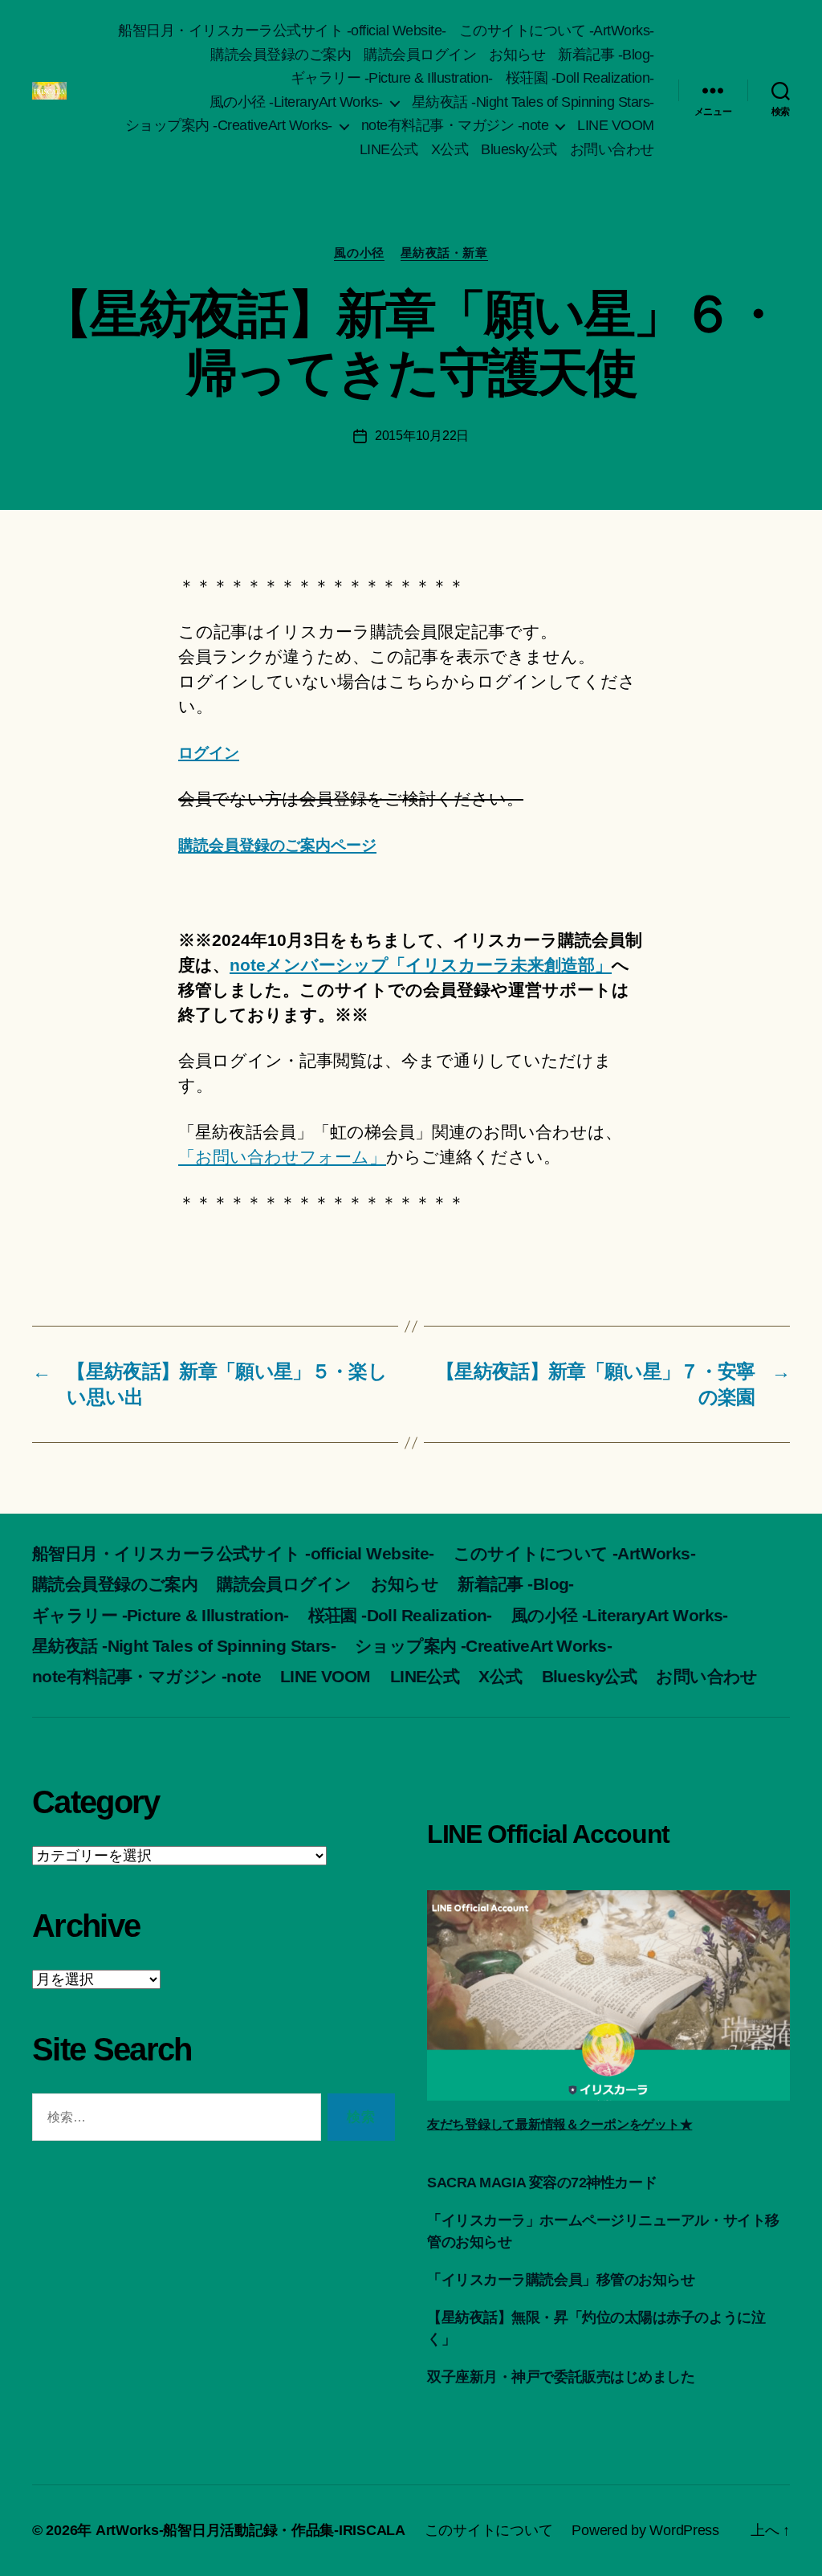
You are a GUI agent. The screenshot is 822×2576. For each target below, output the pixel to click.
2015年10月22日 (422, 436)
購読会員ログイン (420, 55)
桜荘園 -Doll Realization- (580, 78)
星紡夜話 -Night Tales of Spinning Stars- (533, 102)
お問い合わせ (612, 149)
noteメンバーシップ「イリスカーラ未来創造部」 (421, 965)
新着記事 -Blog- (606, 55)
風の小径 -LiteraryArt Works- (296, 102)
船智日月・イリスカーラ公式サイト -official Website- (282, 31)
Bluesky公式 (519, 149)
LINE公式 (389, 149)
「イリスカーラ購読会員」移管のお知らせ (561, 2280)
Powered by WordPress (645, 2530)
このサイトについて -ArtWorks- (557, 31)
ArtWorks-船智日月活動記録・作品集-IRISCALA (250, 2530)
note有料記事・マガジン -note (455, 125)
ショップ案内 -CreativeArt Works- (229, 125)
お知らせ (517, 55)
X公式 (450, 149)
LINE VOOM (616, 125)
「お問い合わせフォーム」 (282, 1157)
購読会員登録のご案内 (281, 55)
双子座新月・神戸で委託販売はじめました (561, 2377)
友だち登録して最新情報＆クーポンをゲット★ (560, 2124)
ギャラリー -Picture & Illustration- (392, 78)
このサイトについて (489, 2530)
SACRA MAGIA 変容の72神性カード (542, 2183)
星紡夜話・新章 (444, 253)
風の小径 (359, 253)
